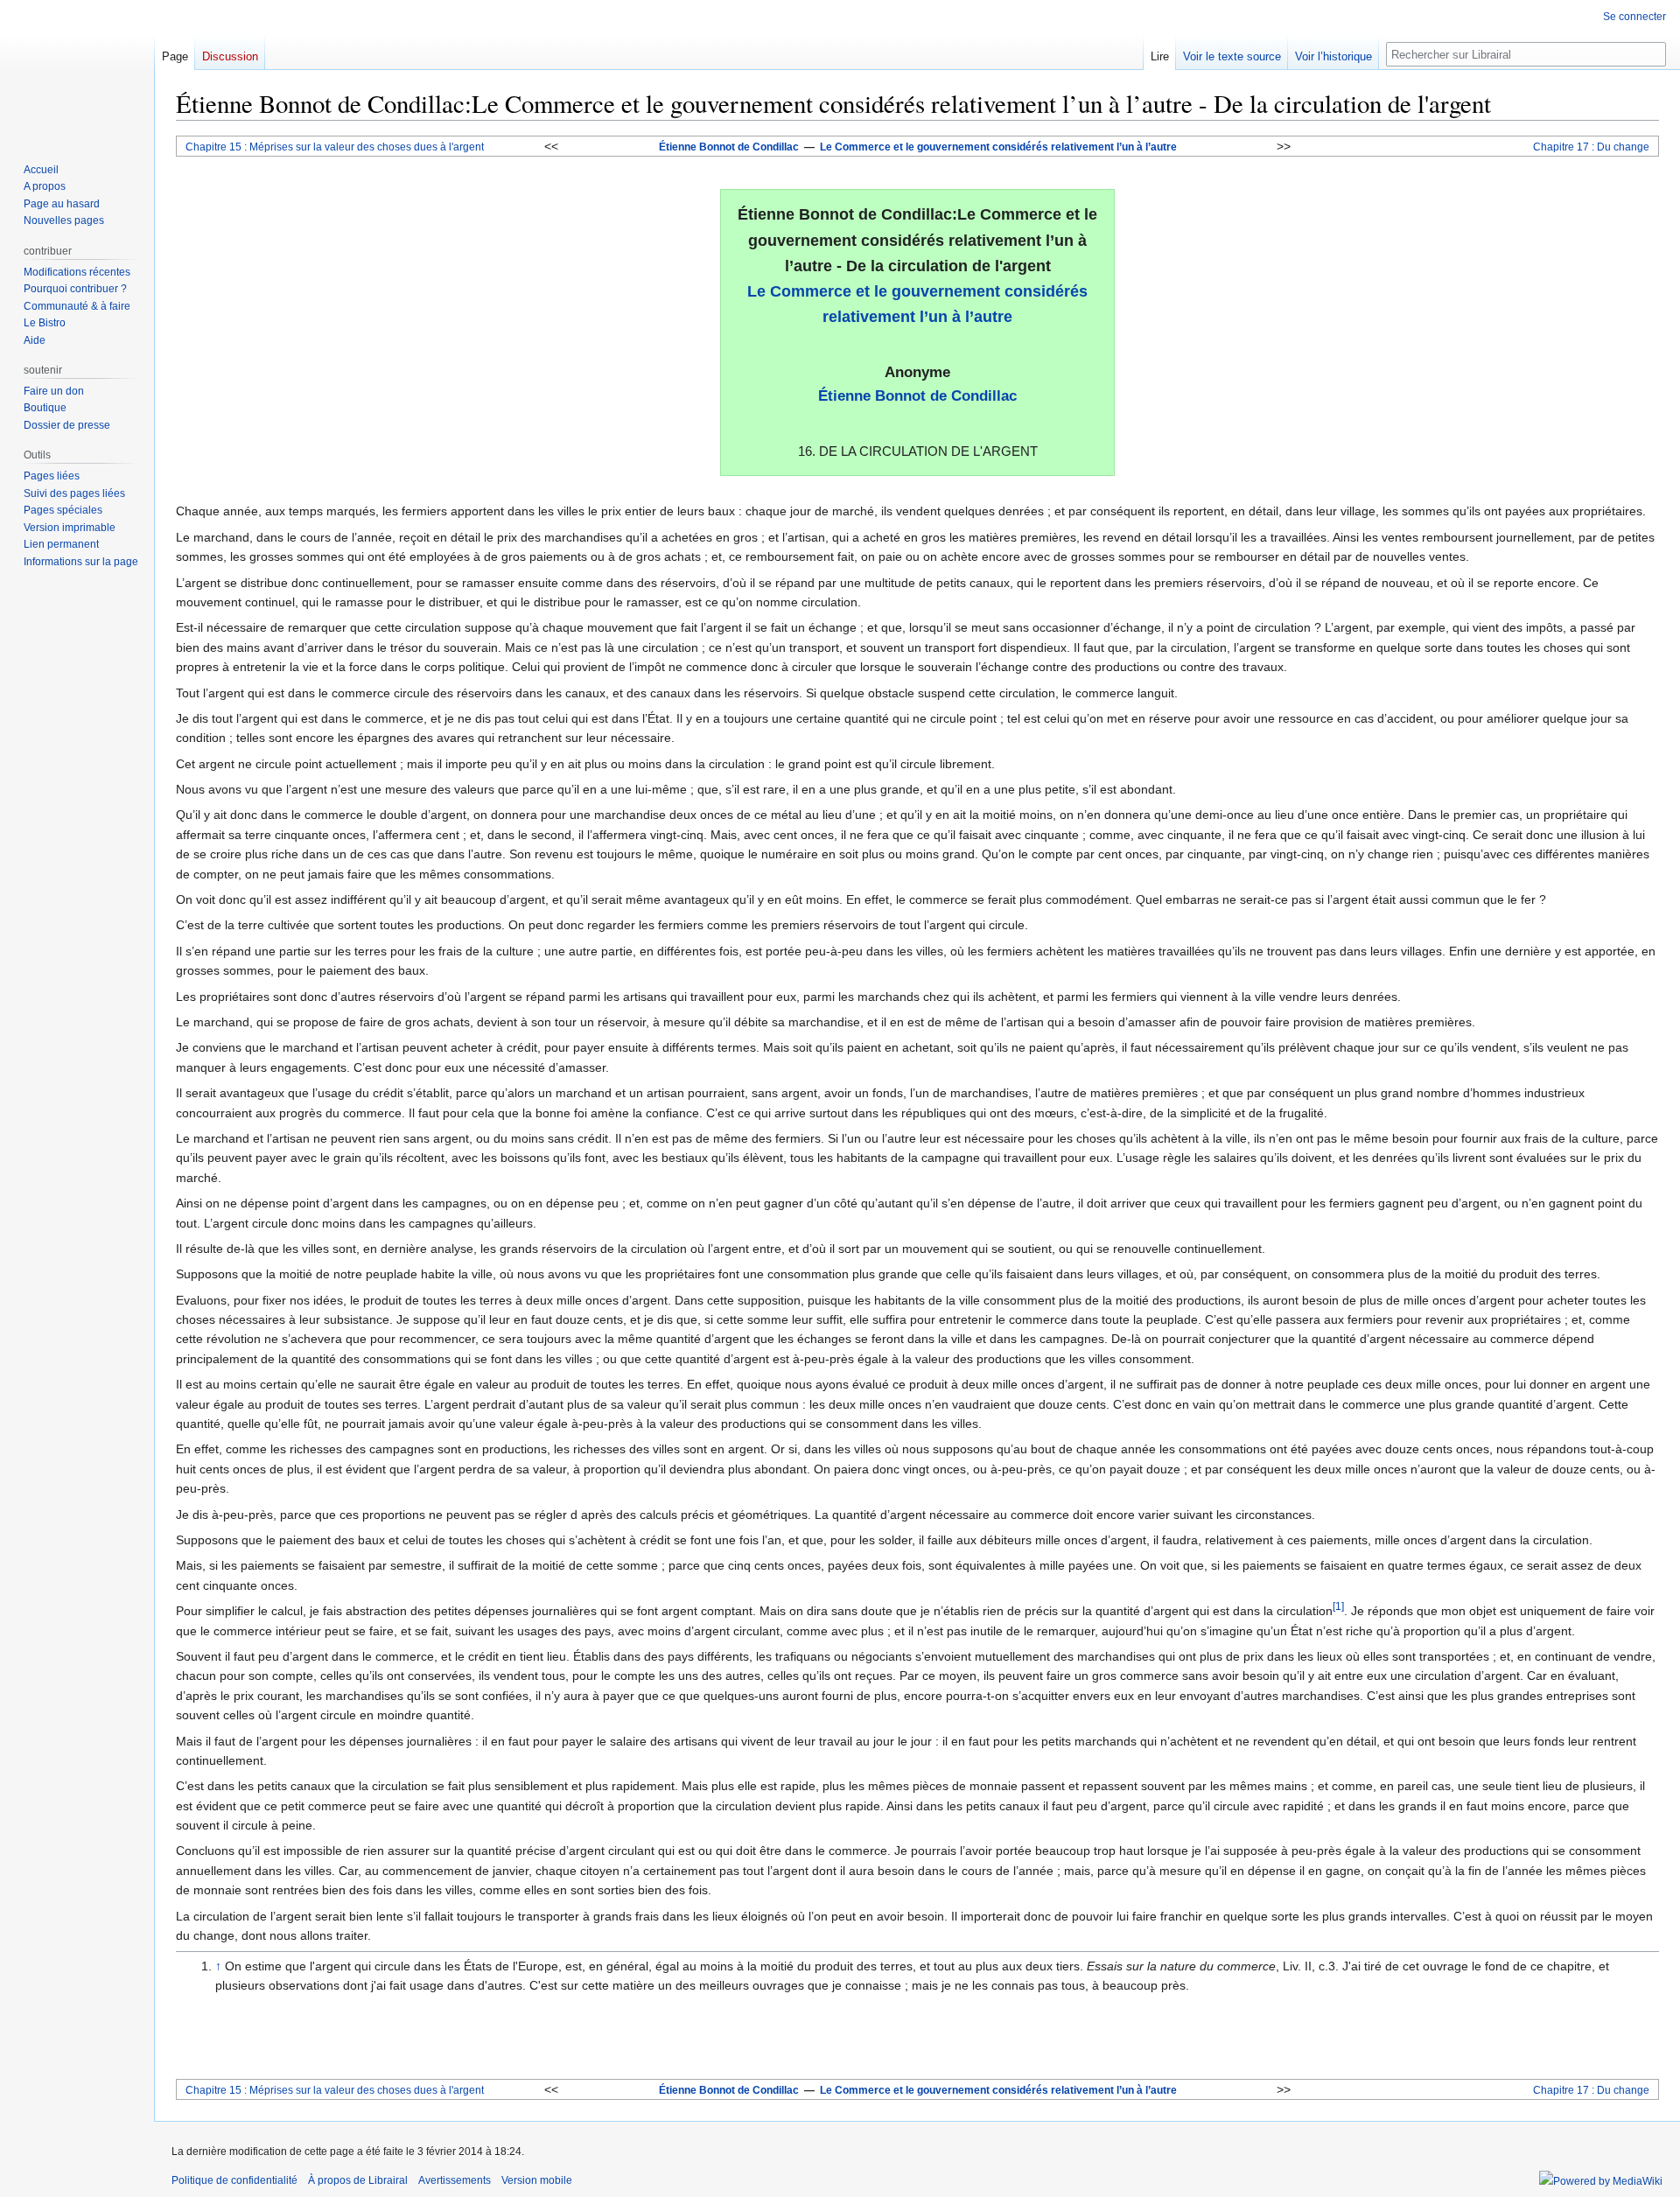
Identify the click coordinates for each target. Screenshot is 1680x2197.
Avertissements (455, 2180)
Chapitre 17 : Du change (1591, 147)
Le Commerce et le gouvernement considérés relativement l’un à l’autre (998, 147)
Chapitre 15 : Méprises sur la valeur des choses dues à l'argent (335, 147)
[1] (1338, 1607)
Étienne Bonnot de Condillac (729, 147)
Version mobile (537, 2180)
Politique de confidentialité (234, 2180)
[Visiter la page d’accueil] (77, 70)
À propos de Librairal (358, 2180)
